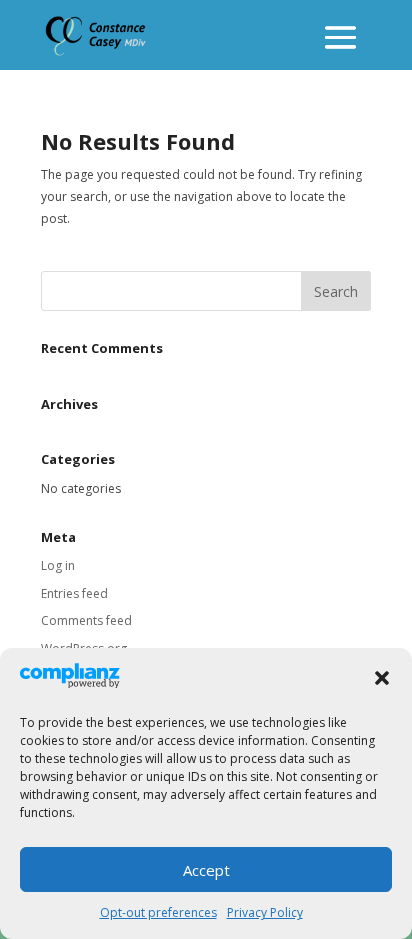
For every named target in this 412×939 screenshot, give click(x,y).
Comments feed (86, 620)
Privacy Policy (265, 912)
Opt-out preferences (158, 912)
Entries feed (74, 593)
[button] (382, 678)
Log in (58, 565)
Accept (206, 870)
